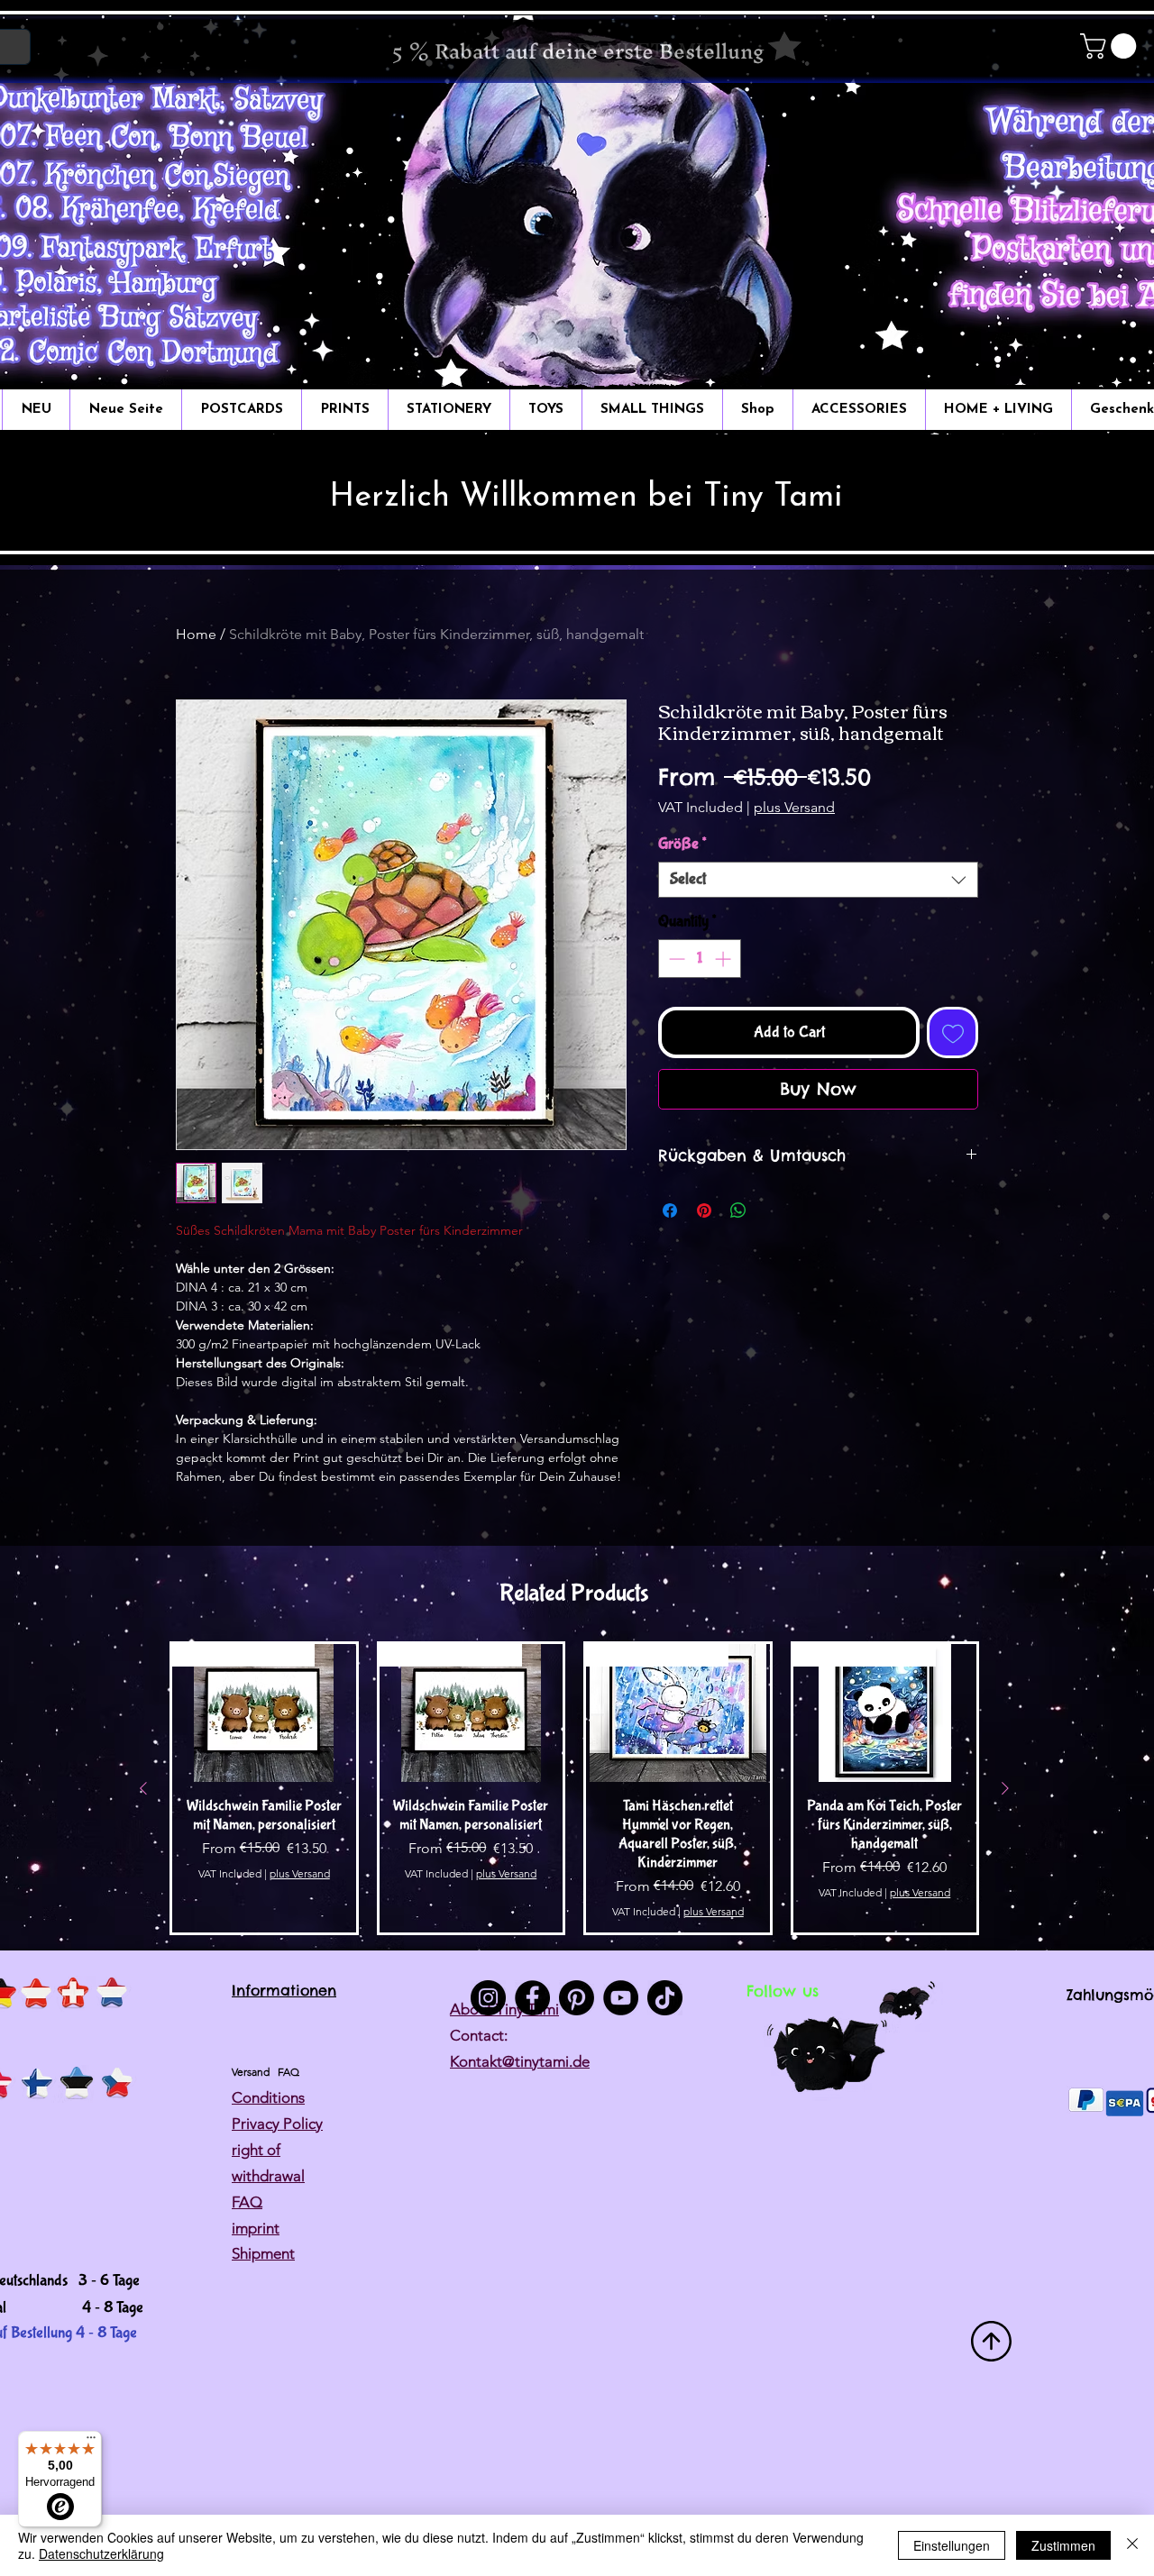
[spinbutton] (700, 959)
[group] (574, 1788)
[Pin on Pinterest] (704, 1210)
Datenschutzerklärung (101, 2553)
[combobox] (818, 880)
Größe (682, 844)
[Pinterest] (577, 1998)
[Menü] (91, 2442)
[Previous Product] (143, 1788)
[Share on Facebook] (670, 1210)
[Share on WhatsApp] (738, 1210)
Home (196, 634)
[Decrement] (675, 959)
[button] (1111, 46)
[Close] (1132, 2545)
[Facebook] (532, 1998)
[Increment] (724, 959)
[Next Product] (1005, 1788)
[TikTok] (665, 1998)
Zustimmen (1063, 2545)
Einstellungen (952, 2545)
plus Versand (794, 807)
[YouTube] (621, 1998)
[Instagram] (488, 1998)
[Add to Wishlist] (953, 1032)
